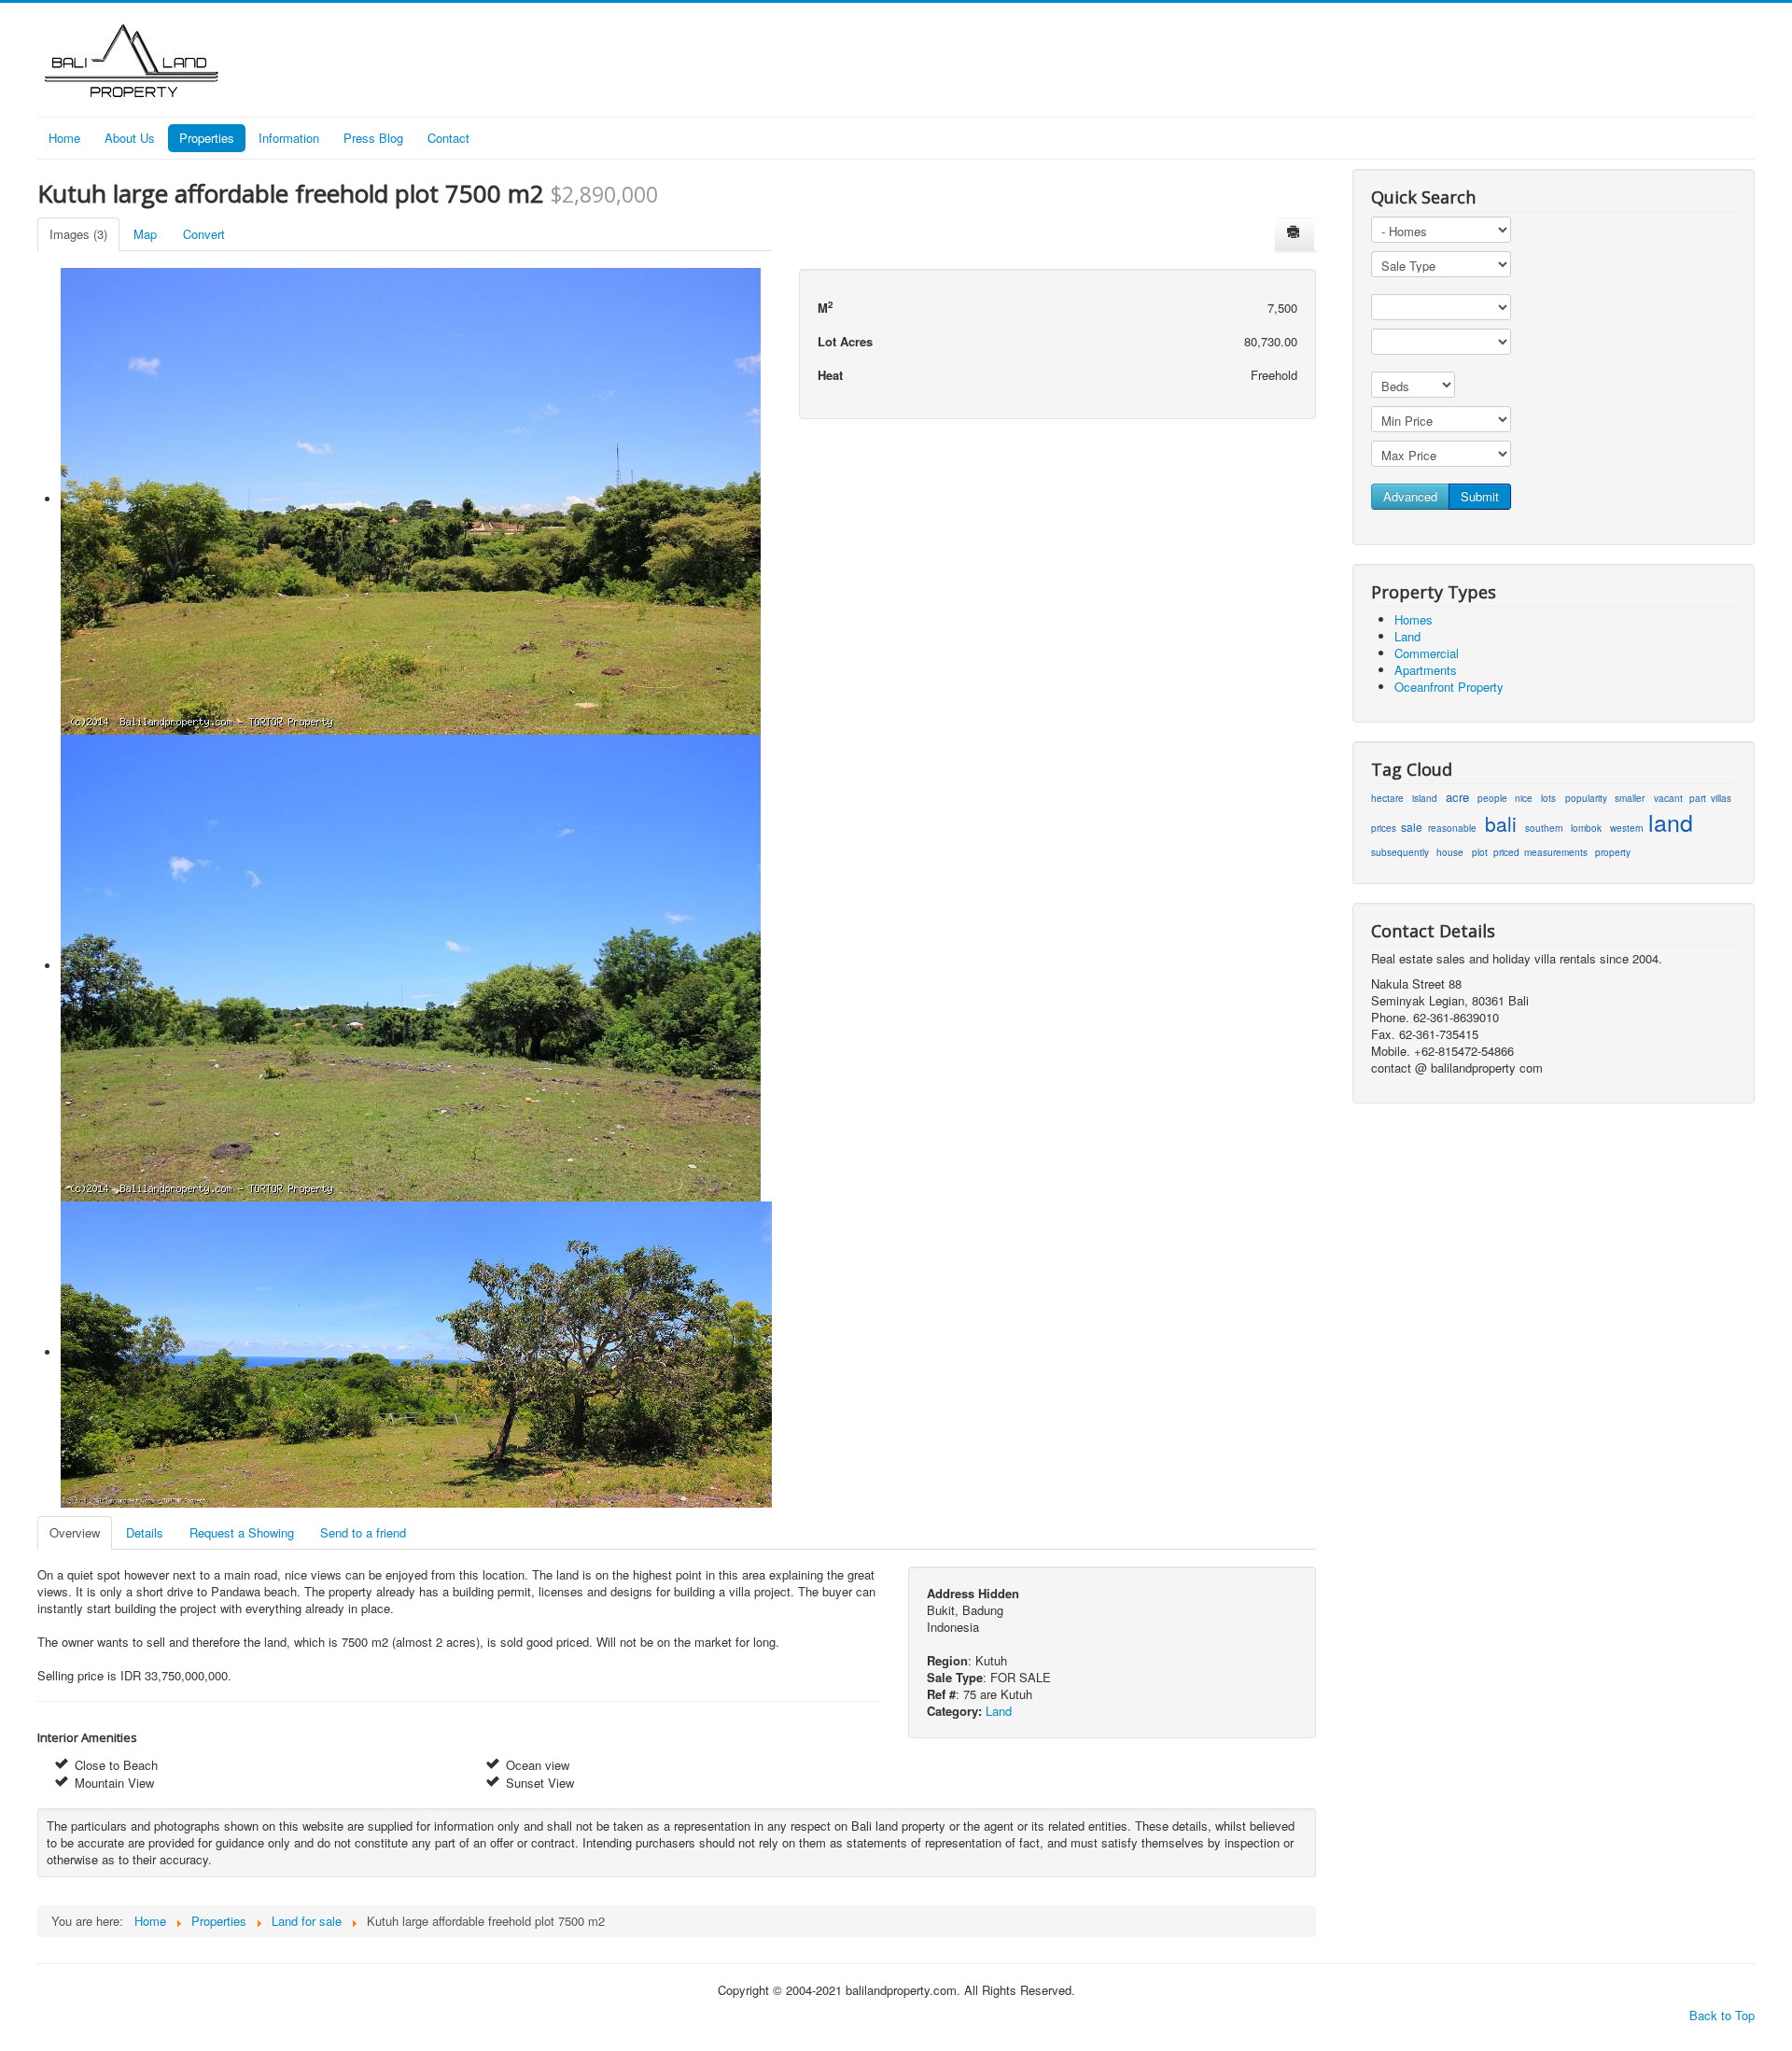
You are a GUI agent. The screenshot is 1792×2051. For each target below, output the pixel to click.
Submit (1480, 496)
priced (1506, 852)
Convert (204, 234)
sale (1412, 827)
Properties (207, 138)
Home (64, 138)
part (1698, 798)
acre (1457, 797)
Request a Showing (242, 1532)
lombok (1586, 828)
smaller (1630, 798)
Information (289, 138)
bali (1501, 826)
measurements (1556, 852)
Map (145, 234)
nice (1524, 798)
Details (145, 1532)
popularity (1586, 798)
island (1425, 798)
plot (1480, 852)
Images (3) (78, 234)
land (1671, 823)
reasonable (1452, 828)
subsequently (1400, 852)
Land (999, 1711)
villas (1721, 798)
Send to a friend (363, 1532)
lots (1548, 798)
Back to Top (1722, 2015)
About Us (130, 138)
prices (1384, 828)
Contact (448, 138)
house (1450, 852)
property (1613, 852)
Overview (75, 1532)
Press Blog (373, 138)
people (1492, 798)
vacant (1668, 798)
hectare (1387, 798)
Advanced (1410, 496)
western (1627, 828)
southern (1544, 828)
